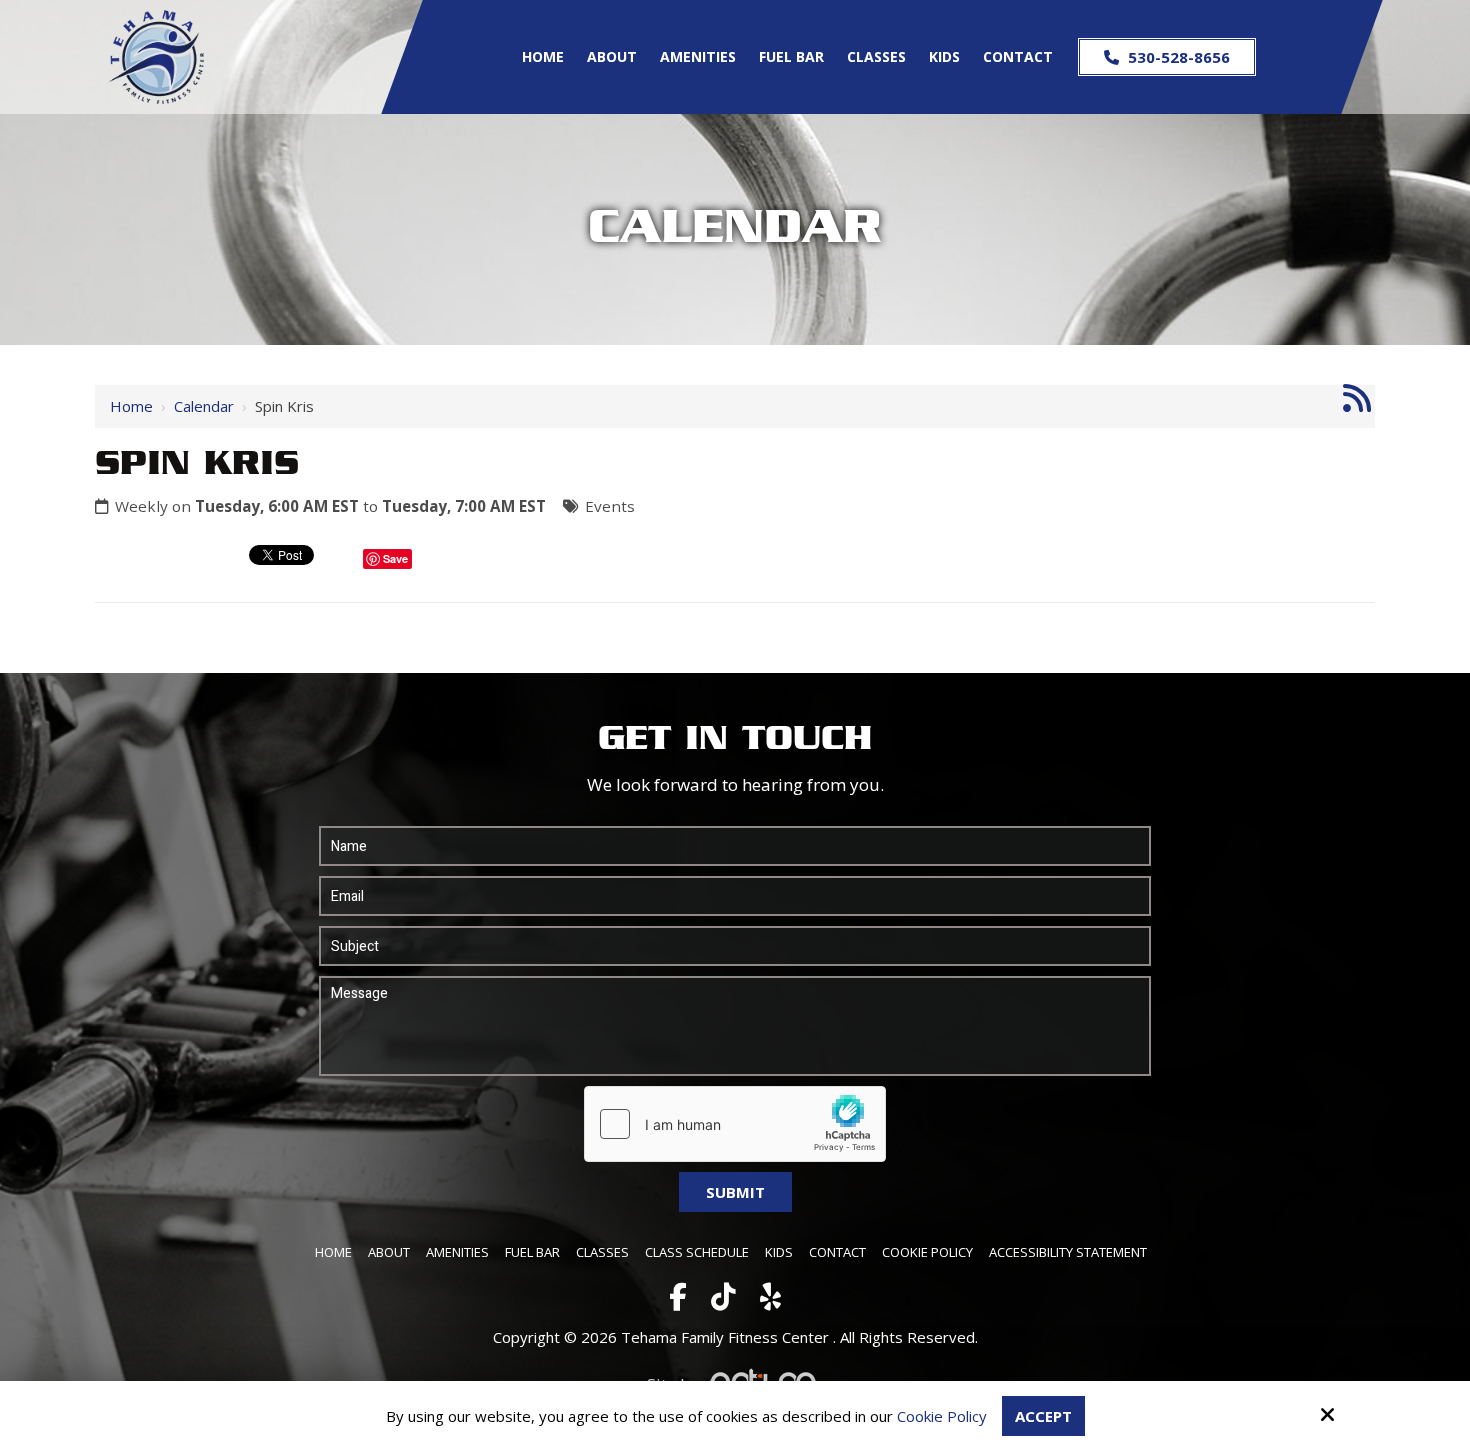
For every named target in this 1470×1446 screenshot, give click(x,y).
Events (610, 506)
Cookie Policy (942, 1416)
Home (131, 406)
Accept (1043, 1416)
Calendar (204, 406)
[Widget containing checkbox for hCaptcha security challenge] (735, 1124)
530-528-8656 (1177, 57)
